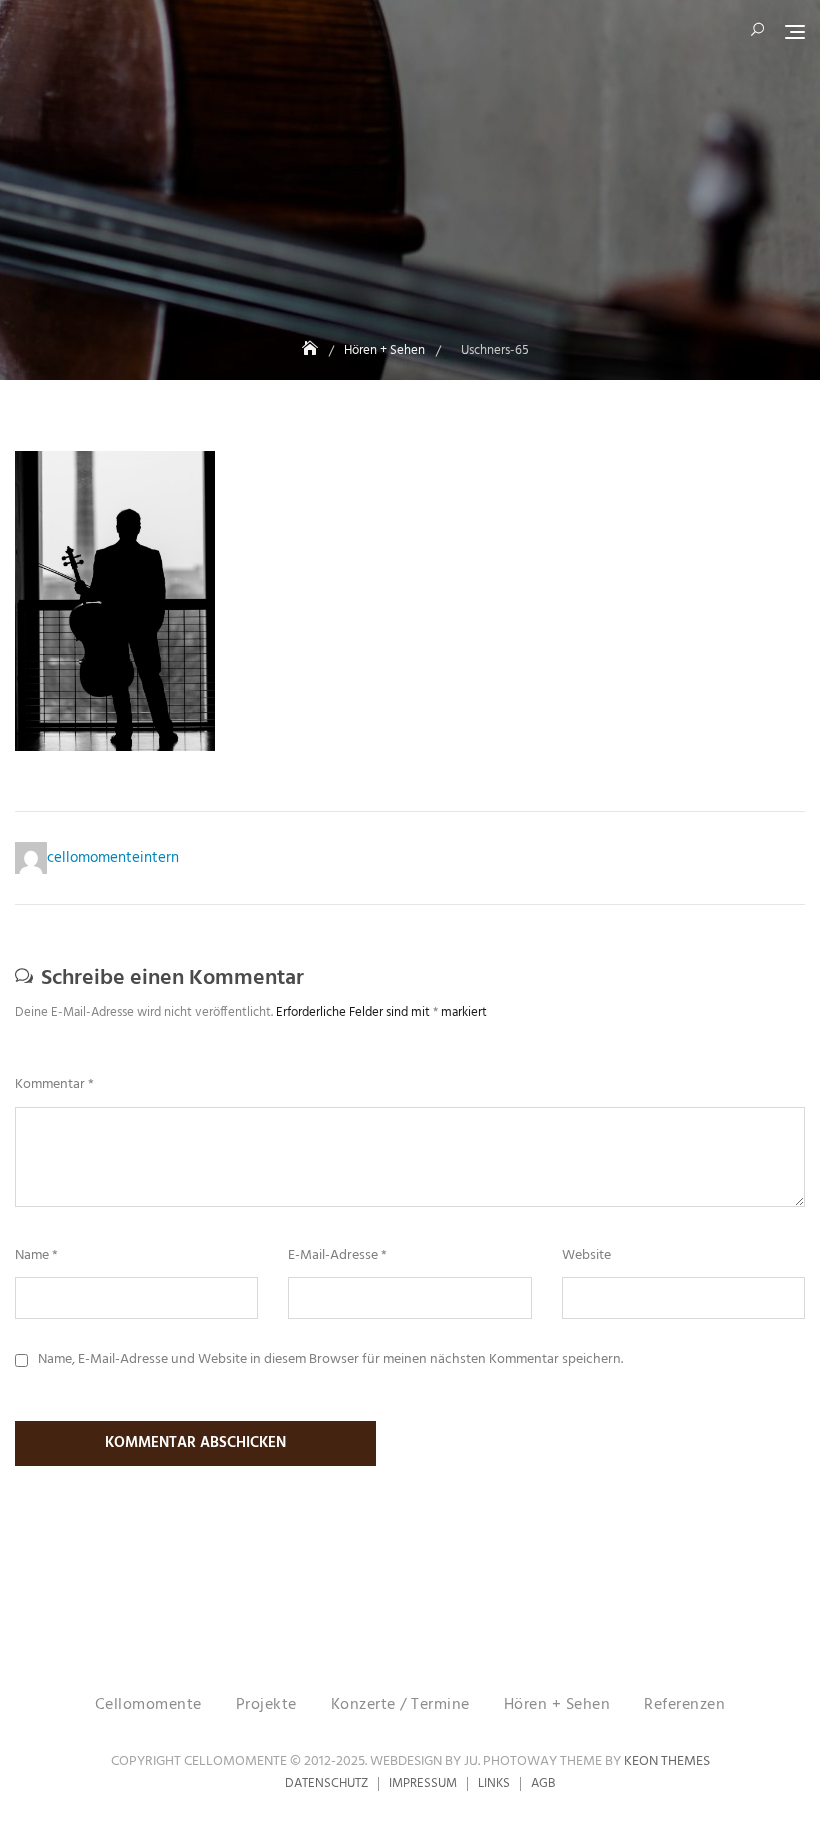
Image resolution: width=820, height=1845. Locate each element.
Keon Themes (667, 1761)
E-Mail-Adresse (337, 1256)
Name (36, 1256)
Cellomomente (148, 1705)
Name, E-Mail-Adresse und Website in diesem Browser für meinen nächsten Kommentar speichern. (330, 1360)
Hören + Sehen (557, 1705)
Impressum (423, 1783)
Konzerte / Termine (400, 1705)
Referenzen (684, 1705)
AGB (543, 1783)
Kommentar (54, 1085)
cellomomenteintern (113, 858)
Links (494, 1783)
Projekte (266, 1705)
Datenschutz (326, 1783)
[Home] (312, 350)
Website (586, 1256)
